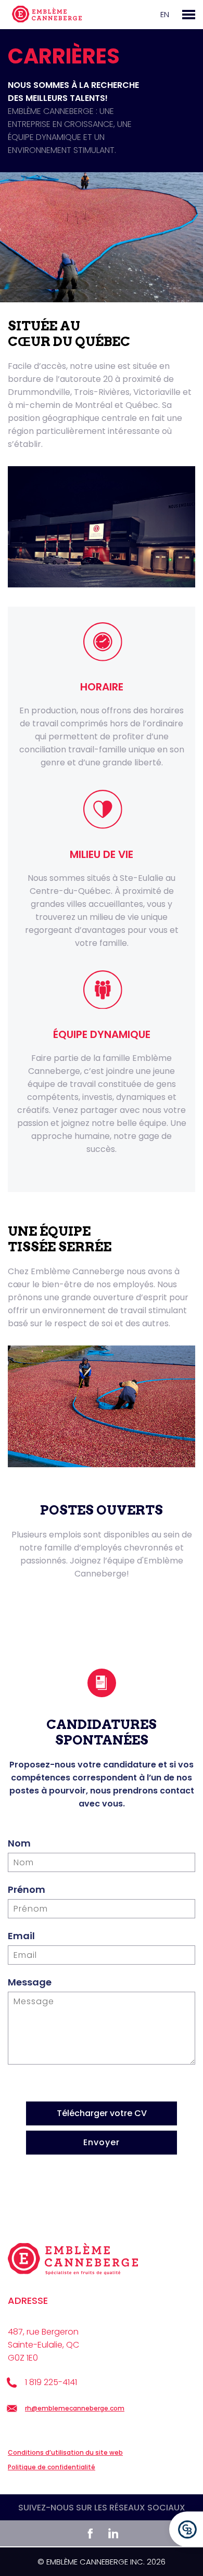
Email (21, 1936)
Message (30, 1982)
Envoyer (102, 2142)
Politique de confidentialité (52, 2467)
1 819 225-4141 (51, 2382)
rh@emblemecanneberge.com (75, 2408)
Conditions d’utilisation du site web (65, 2452)
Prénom (27, 1889)
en (165, 14)
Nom (19, 1843)
